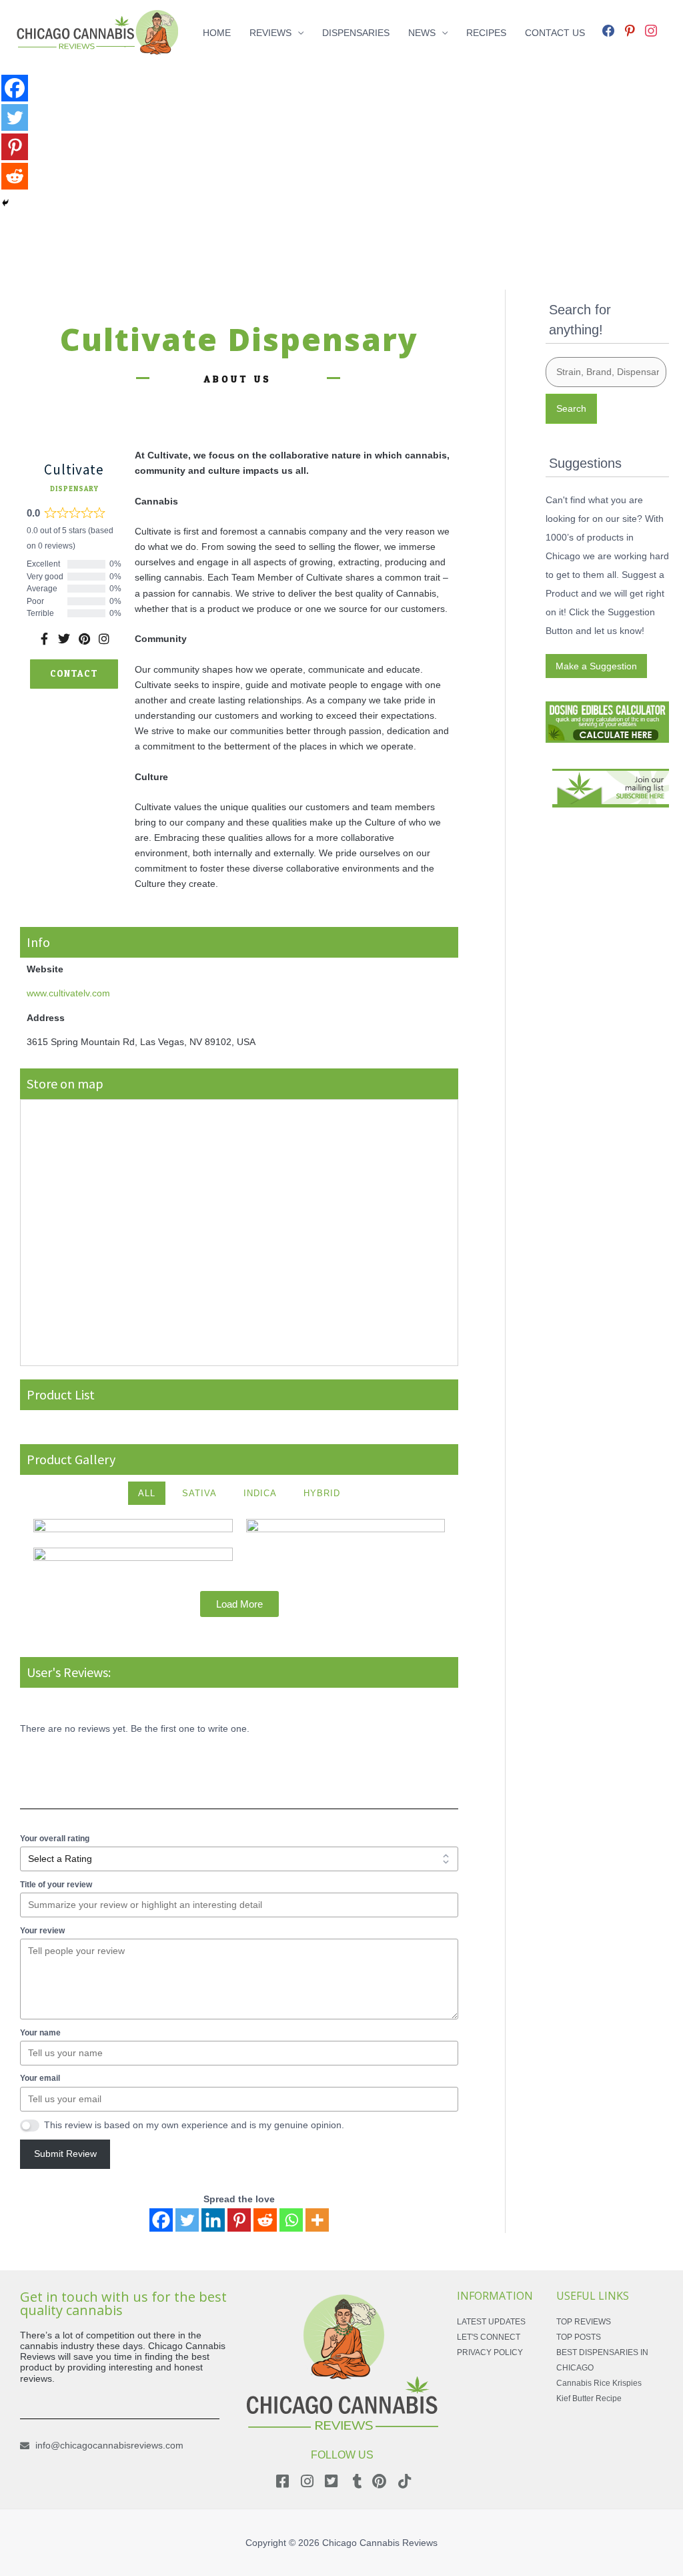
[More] (317, 2220)
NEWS (422, 33)
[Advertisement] (341, 159)
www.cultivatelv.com (68, 993)
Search (571, 408)
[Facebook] (608, 29)
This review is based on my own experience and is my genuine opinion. (194, 2125)
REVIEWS (270, 33)
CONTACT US (555, 33)
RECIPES (486, 33)
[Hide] (5, 203)
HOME (217, 33)
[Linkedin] (213, 2220)
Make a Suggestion (596, 666)
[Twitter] (187, 2220)
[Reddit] (265, 2220)
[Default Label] (630, 29)
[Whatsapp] (291, 2220)
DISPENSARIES (356, 33)
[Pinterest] (239, 2220)
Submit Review (65, 2154)
